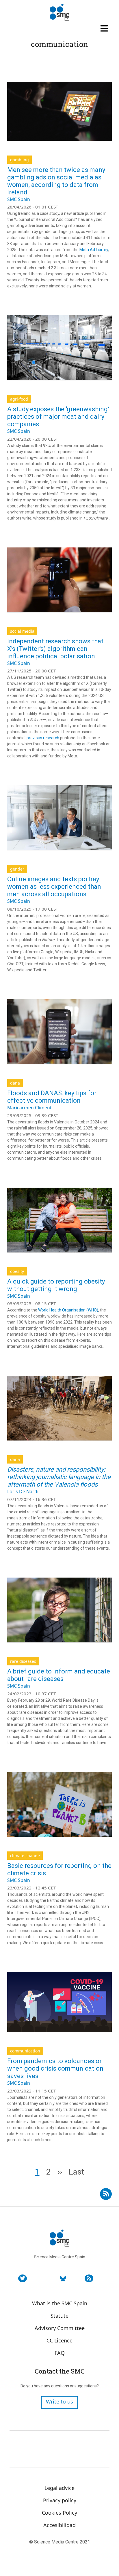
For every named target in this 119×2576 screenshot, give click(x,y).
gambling (19, 160)
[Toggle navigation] (105, 28)
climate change (25, 1856)
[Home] (59, 12)
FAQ (60, 2353)
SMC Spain (19, 199)
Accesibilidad (59, 2525)
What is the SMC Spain (60, 2303)
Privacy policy (60, 2500)
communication (25, 2051)
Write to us (59, 2401)
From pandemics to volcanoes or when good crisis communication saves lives (55, 2068)
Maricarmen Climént (29, 1108)
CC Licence (59, 2340)
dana (15, 1083)
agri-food (19, 399)
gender (17, 869)
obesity (17, 1271)
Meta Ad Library (94, 250)
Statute (59, 2316)
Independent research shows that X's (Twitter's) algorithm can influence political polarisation (55, 649)
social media (22, 631)
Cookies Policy (59, 2513)
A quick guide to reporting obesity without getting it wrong (56, 1285)
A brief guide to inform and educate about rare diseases (59, 1675)
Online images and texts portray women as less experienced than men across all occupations (54, 887)
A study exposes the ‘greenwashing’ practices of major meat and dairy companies (58, 417)
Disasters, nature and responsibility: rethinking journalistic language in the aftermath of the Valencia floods (59, 1477)
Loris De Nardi (23, 1491)
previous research (43, 738)
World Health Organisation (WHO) (68, 1310)
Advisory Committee (60, 2328)
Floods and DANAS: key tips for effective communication (52, 1097)
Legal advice (59, 2488)
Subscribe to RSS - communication (106, 2192)
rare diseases (23, 1661)
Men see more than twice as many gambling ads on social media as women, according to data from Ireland (56, 181)
